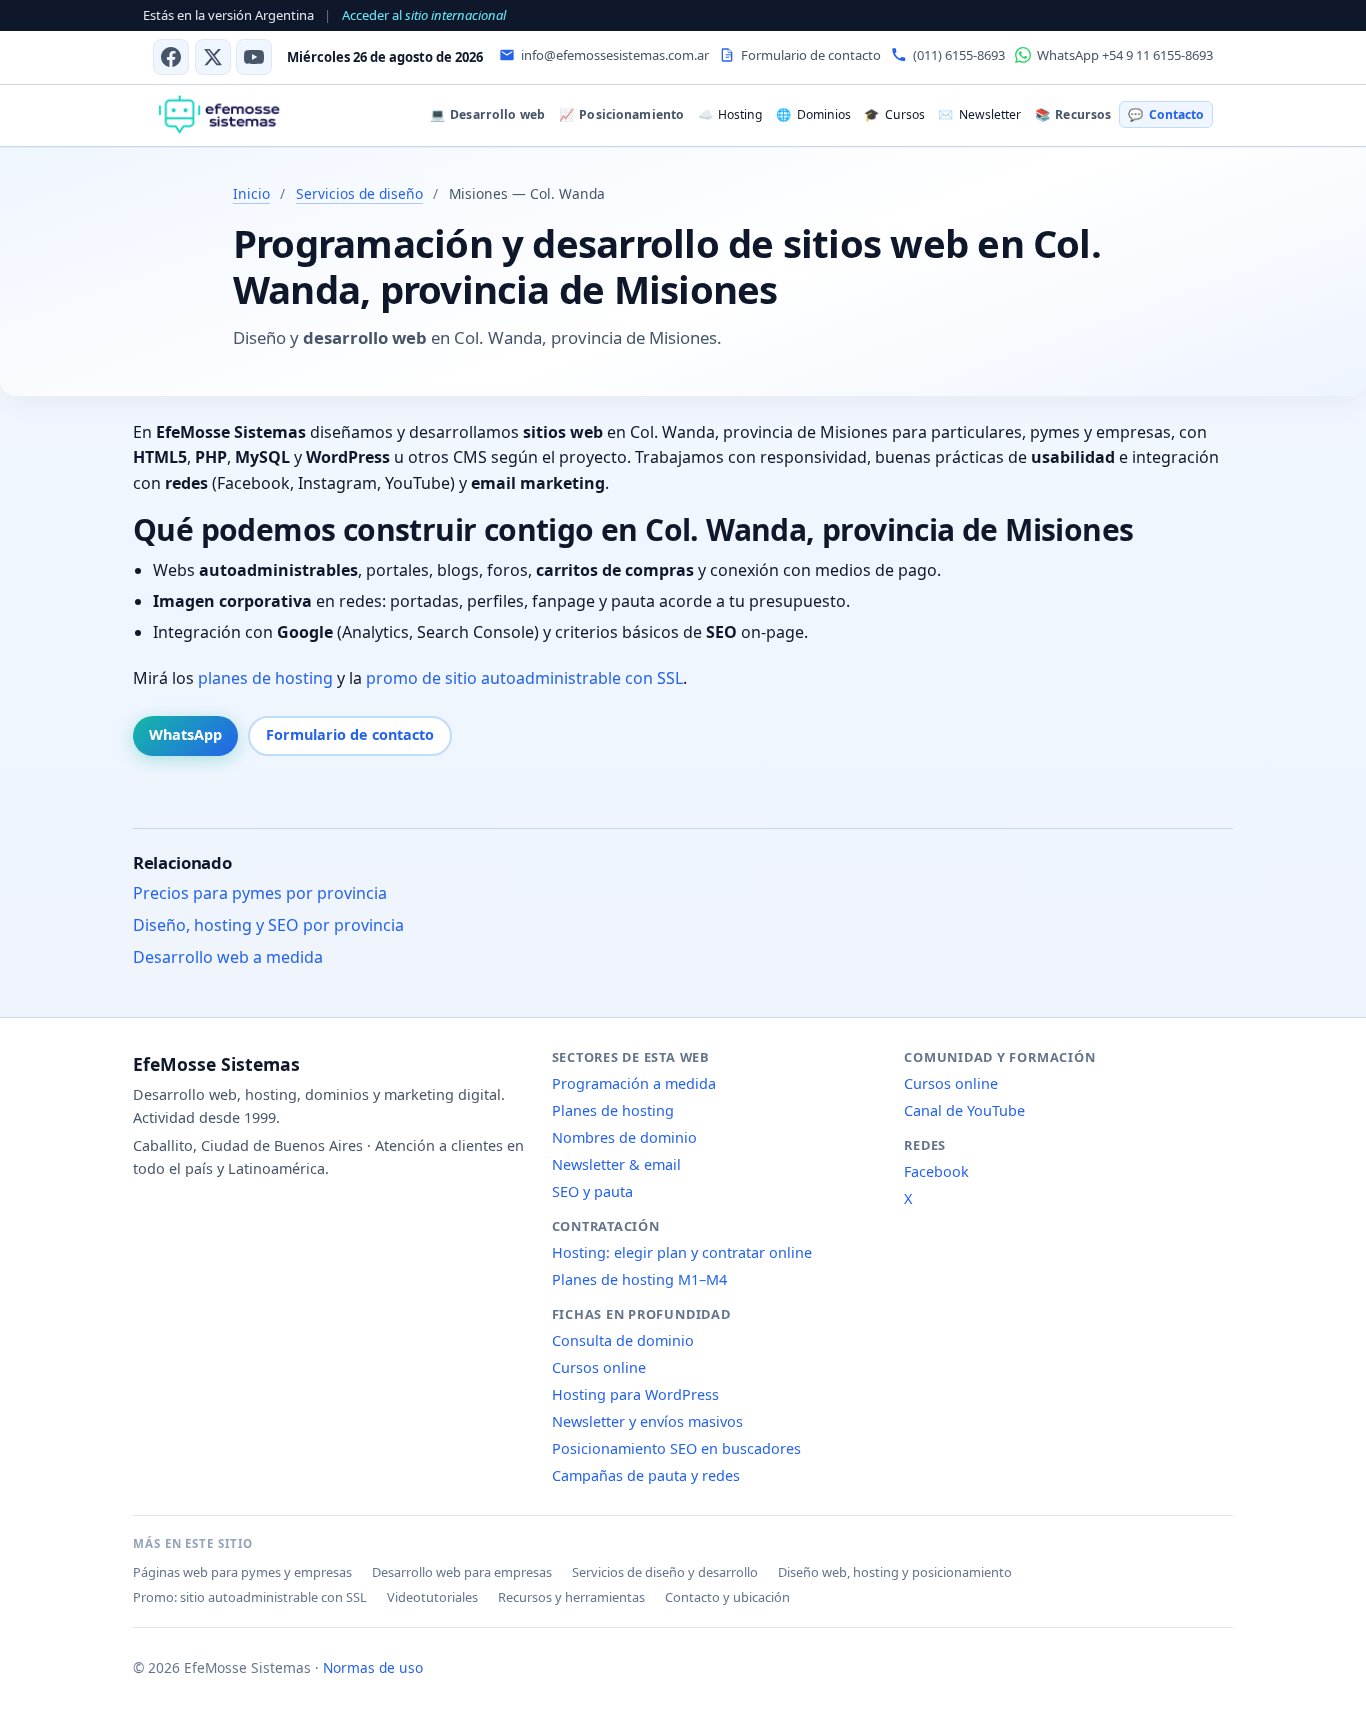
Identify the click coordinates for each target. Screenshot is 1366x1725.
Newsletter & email (616, 1164)
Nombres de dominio (624, 1137)
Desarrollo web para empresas (462, 1572)
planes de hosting (265, 678)
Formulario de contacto (350, 734)
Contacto (1165, 114)
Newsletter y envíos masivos (647, 1421)
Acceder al (424, 15)
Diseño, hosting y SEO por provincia (268, 925)
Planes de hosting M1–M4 (639, 1279)
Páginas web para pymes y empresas (242, 1572)
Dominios (813, 114)
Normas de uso (373, 1667)
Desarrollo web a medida (228, 957)
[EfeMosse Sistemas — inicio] (218, 115)
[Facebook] (171, 57)
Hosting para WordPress (635, 1394)
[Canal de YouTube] (254, 57)
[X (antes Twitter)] (213, 57)
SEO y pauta (592, 1191)
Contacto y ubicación (727, 1597)
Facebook (936, 1171)
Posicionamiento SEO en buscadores (676, 1448)
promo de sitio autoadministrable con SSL (524, 678)
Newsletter (979, 114)
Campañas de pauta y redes (646, 1475)
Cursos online (599, 1367)
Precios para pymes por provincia (260, 893)
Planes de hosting (613, 1110)
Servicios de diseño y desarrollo (665, 1572)
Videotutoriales (432, 1597)
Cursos (894, 114)
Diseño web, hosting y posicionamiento (895, 1572)
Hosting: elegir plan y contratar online (682, 1252)
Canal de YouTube (964, 1110)
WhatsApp (185, 734)
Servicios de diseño (359, 193)
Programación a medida (634, 1083)
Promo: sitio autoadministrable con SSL (250, 1597)
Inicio (251, 193)
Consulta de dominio (623, 1340)
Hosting (730, 114)
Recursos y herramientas (571, 1597)
